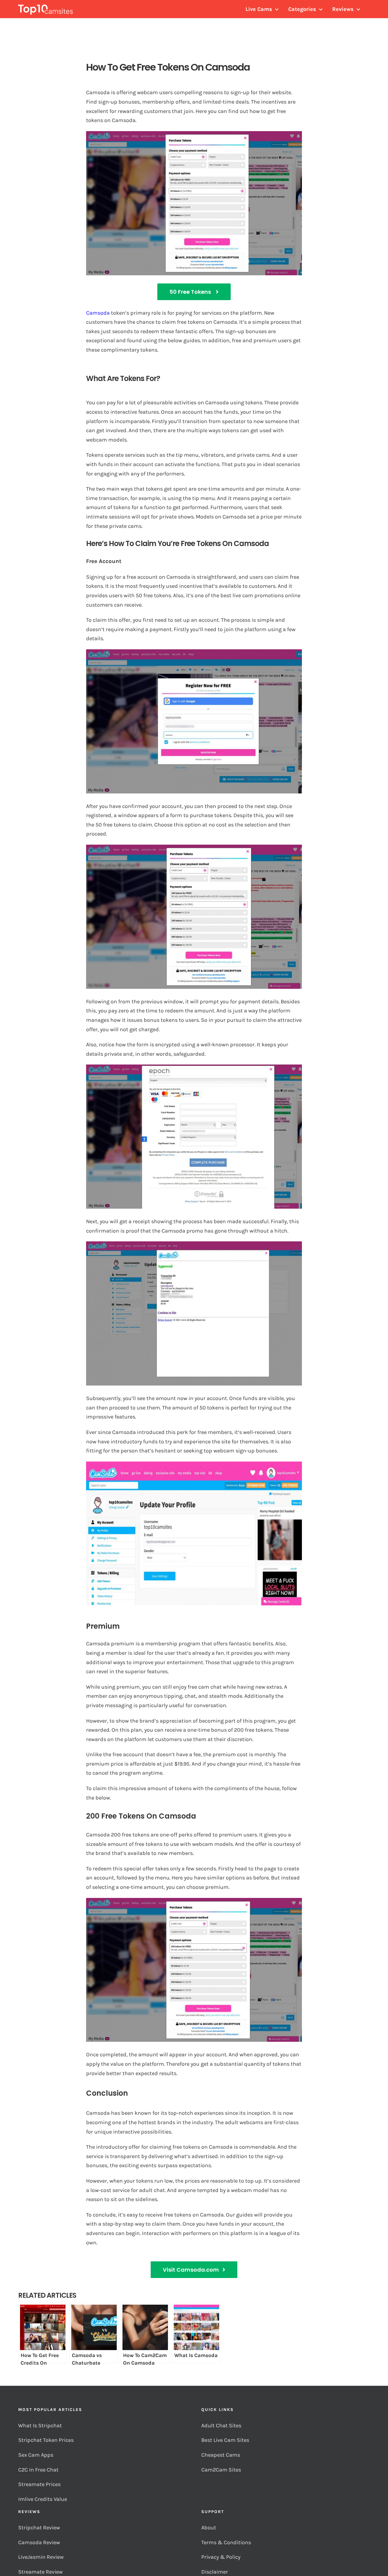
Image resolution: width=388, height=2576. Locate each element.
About (209, 2528)
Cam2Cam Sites (222, 2470)
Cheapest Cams (221, 2455)
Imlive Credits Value (43, 2499)
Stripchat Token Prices (47, 2440)
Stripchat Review (39, 2528)
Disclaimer (215, 2572)
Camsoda (98, 313)
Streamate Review (40, 2572)
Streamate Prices (39, 2484)
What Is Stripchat (40, 2425)
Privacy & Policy (221, 2557)
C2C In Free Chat (38, 2470)
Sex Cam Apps (36, 2455)
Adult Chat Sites (222, 2425)
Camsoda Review (39, 2542)
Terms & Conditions (227, 2542)
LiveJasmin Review (41, 2557)
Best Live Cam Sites (226, 2440)
